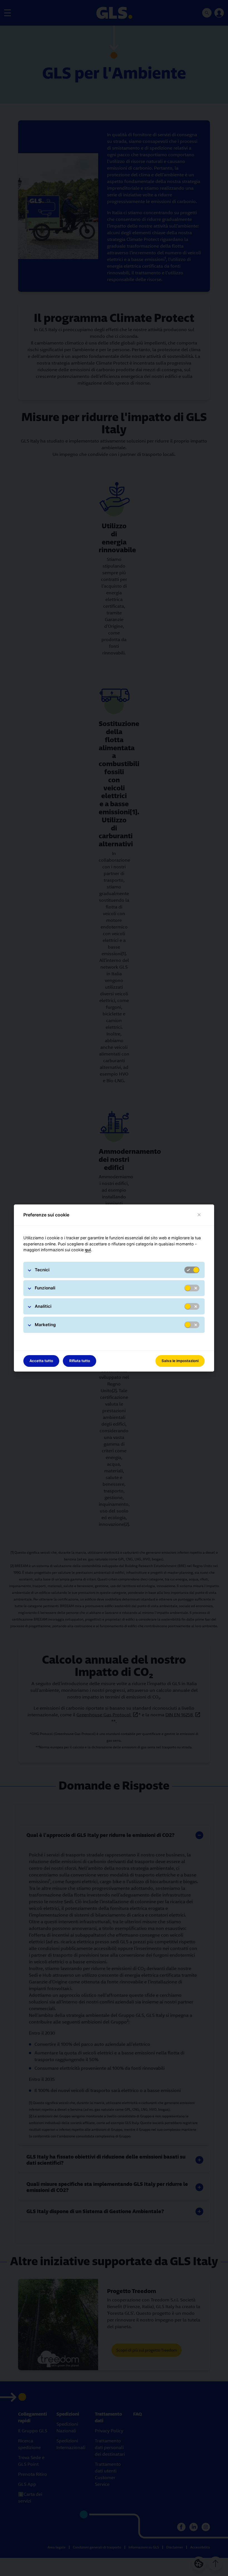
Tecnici (42, 1270)
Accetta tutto (41, 1361)
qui (88, 1250)
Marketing (45, 1325)
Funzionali (45, 1288)
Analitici (43, 1306)
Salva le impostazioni (180, 1361)
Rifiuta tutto (80, 1361)
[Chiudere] (199, 1215)
